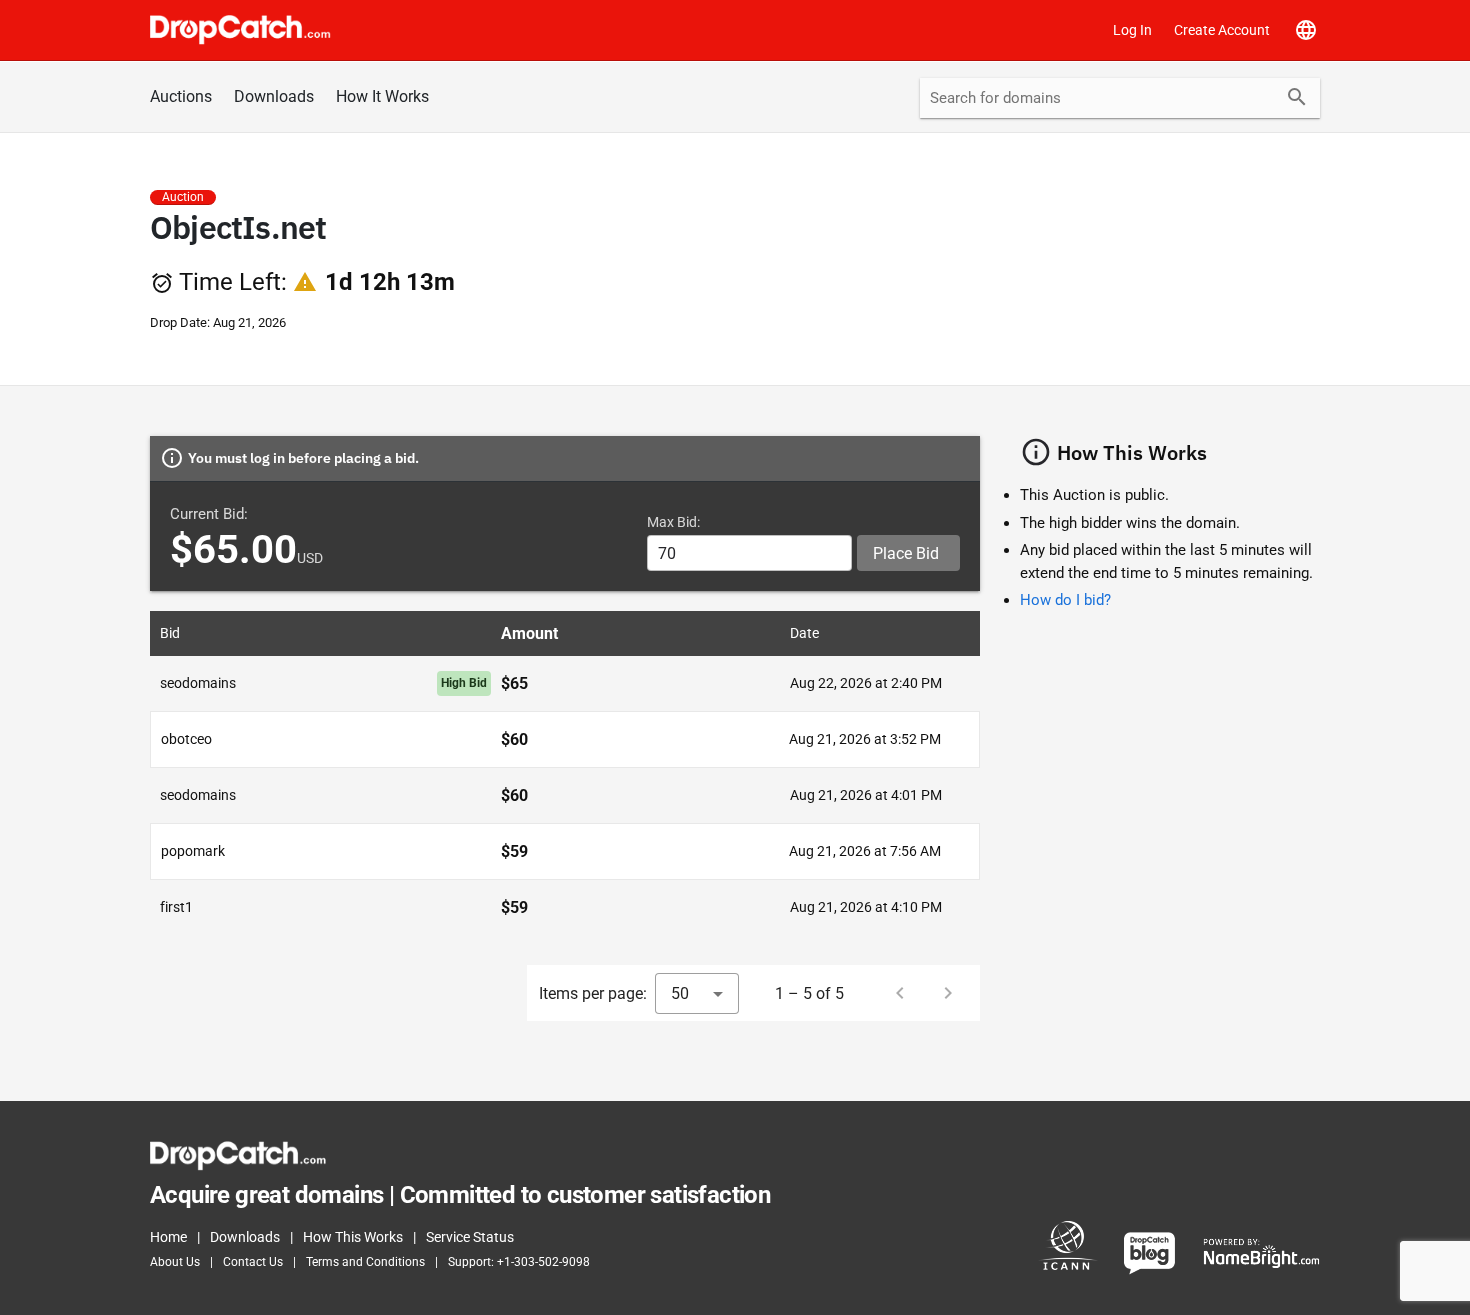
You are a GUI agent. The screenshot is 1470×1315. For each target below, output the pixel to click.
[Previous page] (900, 993)
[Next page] (948, 993)
